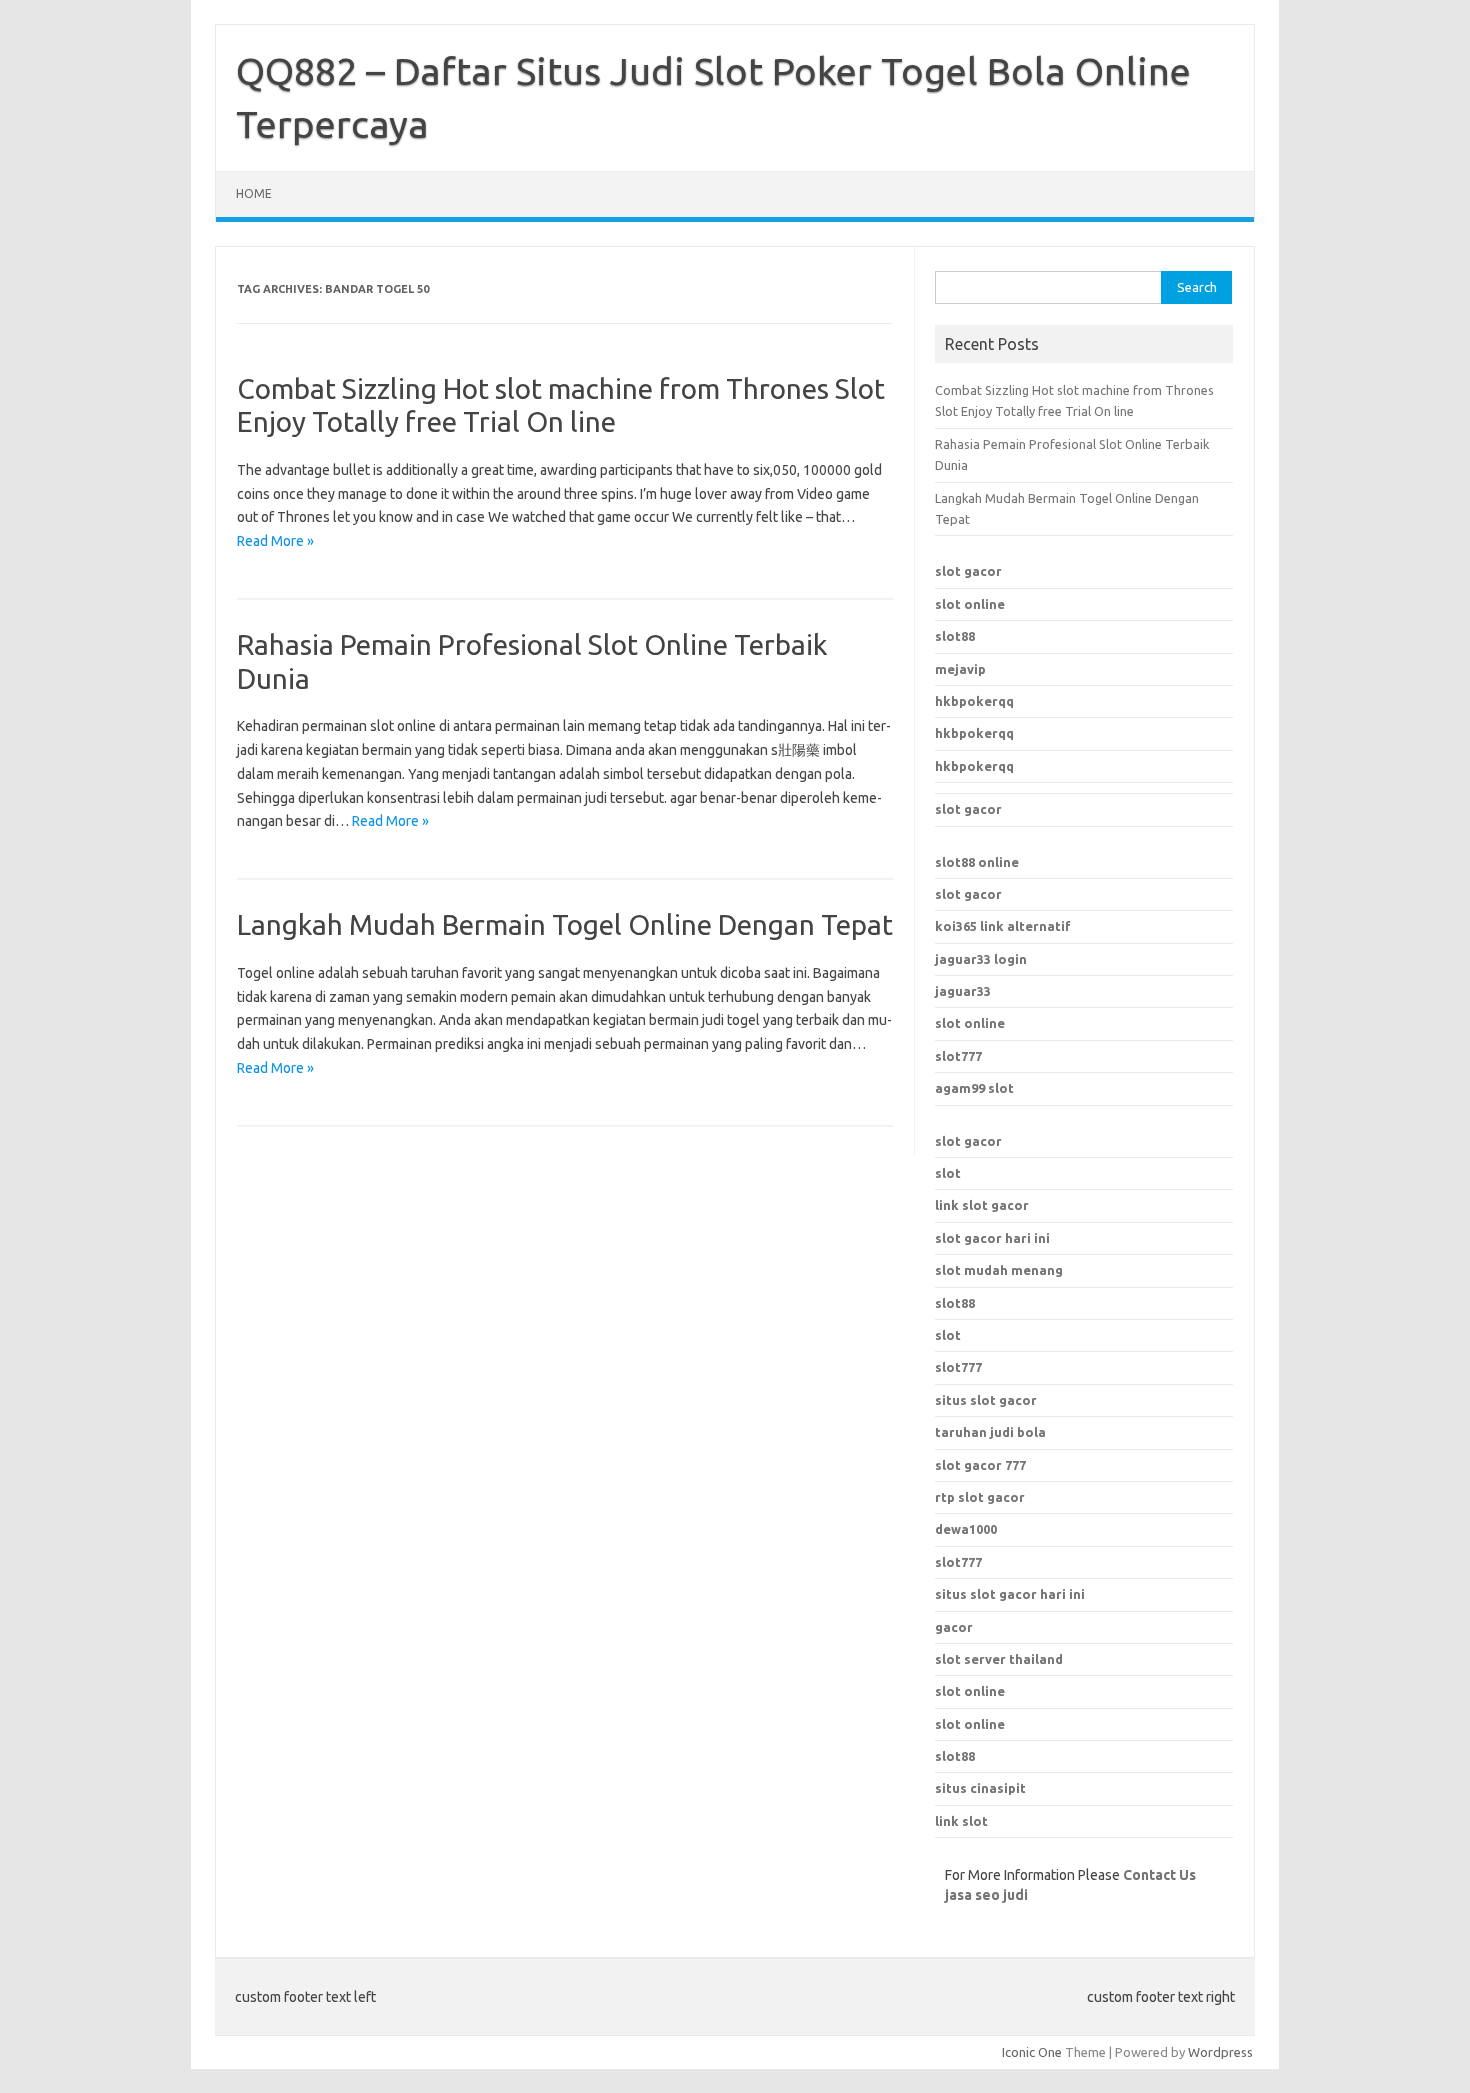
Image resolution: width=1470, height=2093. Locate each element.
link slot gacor (982, 1205)
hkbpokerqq (974, 701)
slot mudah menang (999, 1270)
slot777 (958, 1056)
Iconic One (1032, 2052)
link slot (961, 1821)
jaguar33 (963, 991)
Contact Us (1159, 1875)
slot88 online (977, 862)
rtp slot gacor (980, 1497)
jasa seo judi (986, 1895)
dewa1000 (966, 1529)
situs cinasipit (980, 1788)
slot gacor (968, 571)
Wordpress (1220, 2052)
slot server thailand (999, 1659)
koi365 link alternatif (1003, 926)
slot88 (955, 636)
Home (254, 193)
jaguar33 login (981, 959)
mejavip (960, 669)
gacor (954, 1627)
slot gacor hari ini (992, 1238)
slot (948, 1173)
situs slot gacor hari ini (1010, 1594)
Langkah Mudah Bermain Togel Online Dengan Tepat (565, 924)
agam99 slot (974, 1088)
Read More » (275, 541)
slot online (970, 604)
